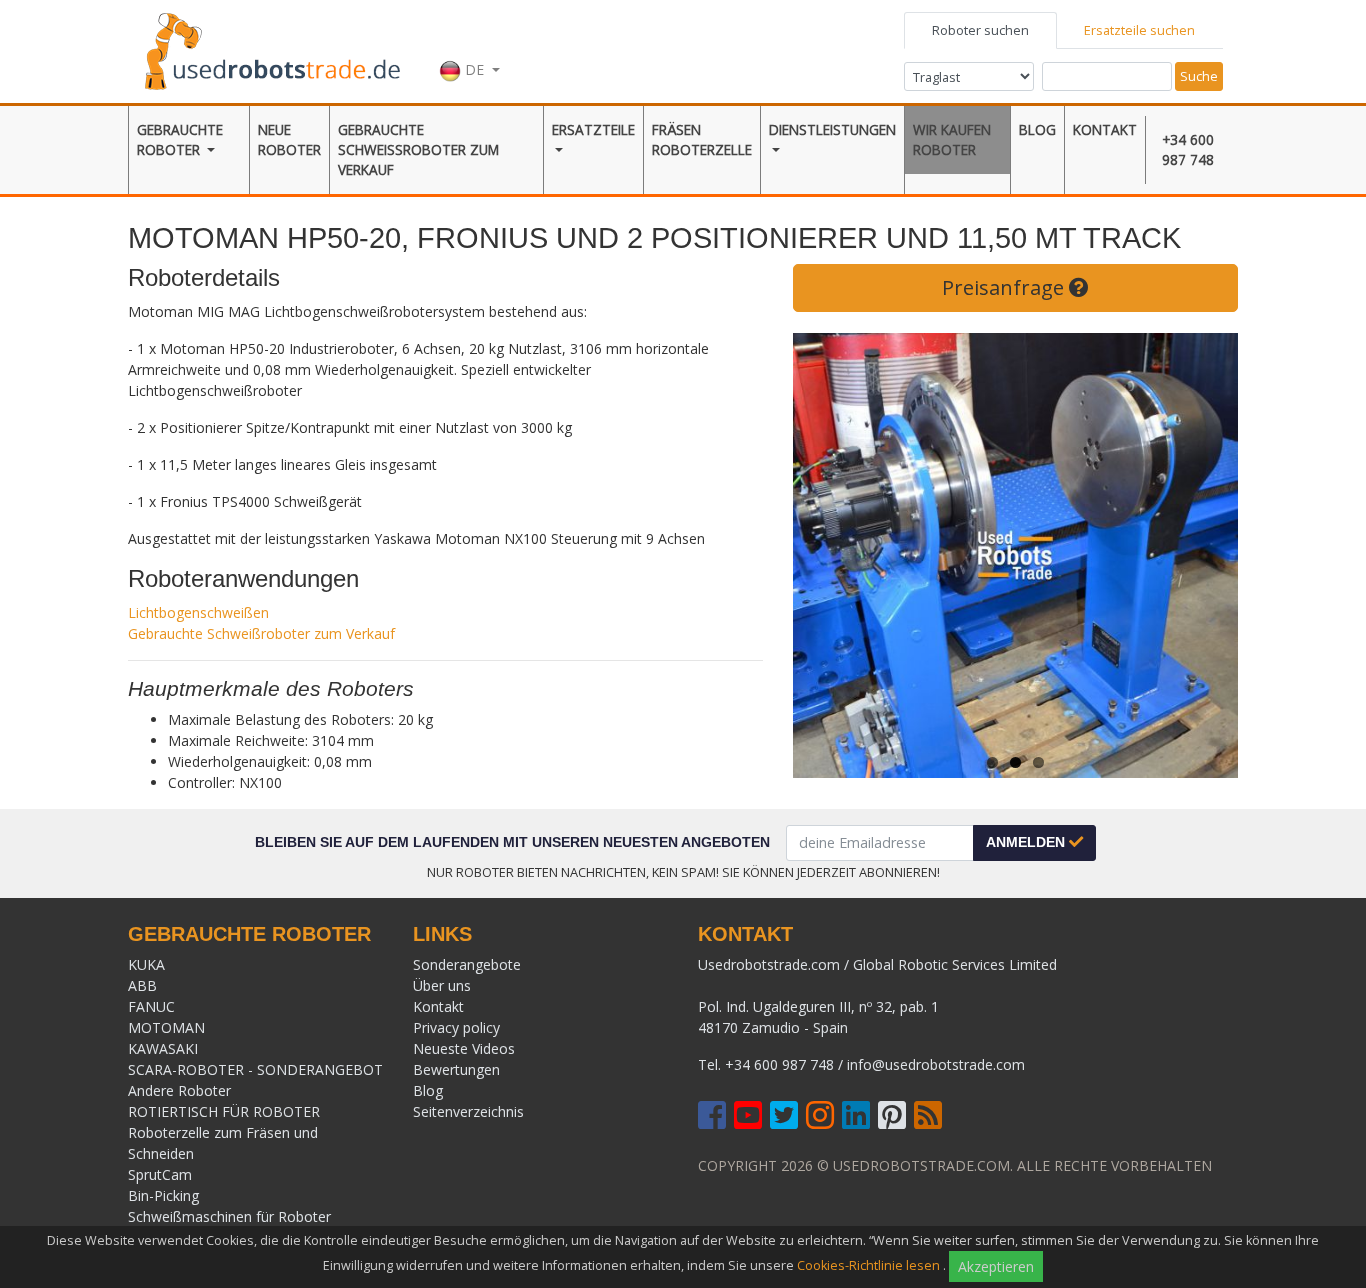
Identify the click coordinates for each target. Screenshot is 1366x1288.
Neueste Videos (464, 1048)
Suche (1199, 76)
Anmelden (1027, 842)
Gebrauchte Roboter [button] (180, 139)
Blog (1037, 129)
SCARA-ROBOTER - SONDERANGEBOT (255, 1069)
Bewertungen (456, 1069)
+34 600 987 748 (1188, 149)
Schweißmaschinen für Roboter (229, 1216)
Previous (823, 555)
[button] (469, 49)
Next (1208, 555)
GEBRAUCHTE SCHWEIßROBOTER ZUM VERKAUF (418, 150)
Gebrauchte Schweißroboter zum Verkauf (261, 633)
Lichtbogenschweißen (198, 612)
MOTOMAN (166, 1027)
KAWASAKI (163, 1048)
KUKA (146, 964)
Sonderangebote (467, 964)
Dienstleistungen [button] (832, 129)
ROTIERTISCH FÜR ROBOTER (224, 1111)
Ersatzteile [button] (593, 129)
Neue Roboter (289, 139)
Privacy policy (456, 1027)
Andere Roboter (179, 1090)
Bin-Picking (163, 1195)
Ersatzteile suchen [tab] (1139, 30)
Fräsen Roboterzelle (702, 139)
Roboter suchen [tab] (980, 30)
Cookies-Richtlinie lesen (868, 1265)
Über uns (442, 985)
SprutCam (160, 1174)
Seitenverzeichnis (468, 1111)
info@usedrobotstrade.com (936, 1064)
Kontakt (1105, 129)
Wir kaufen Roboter (952, 139)
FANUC (151, 1006)
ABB (142, 985)
